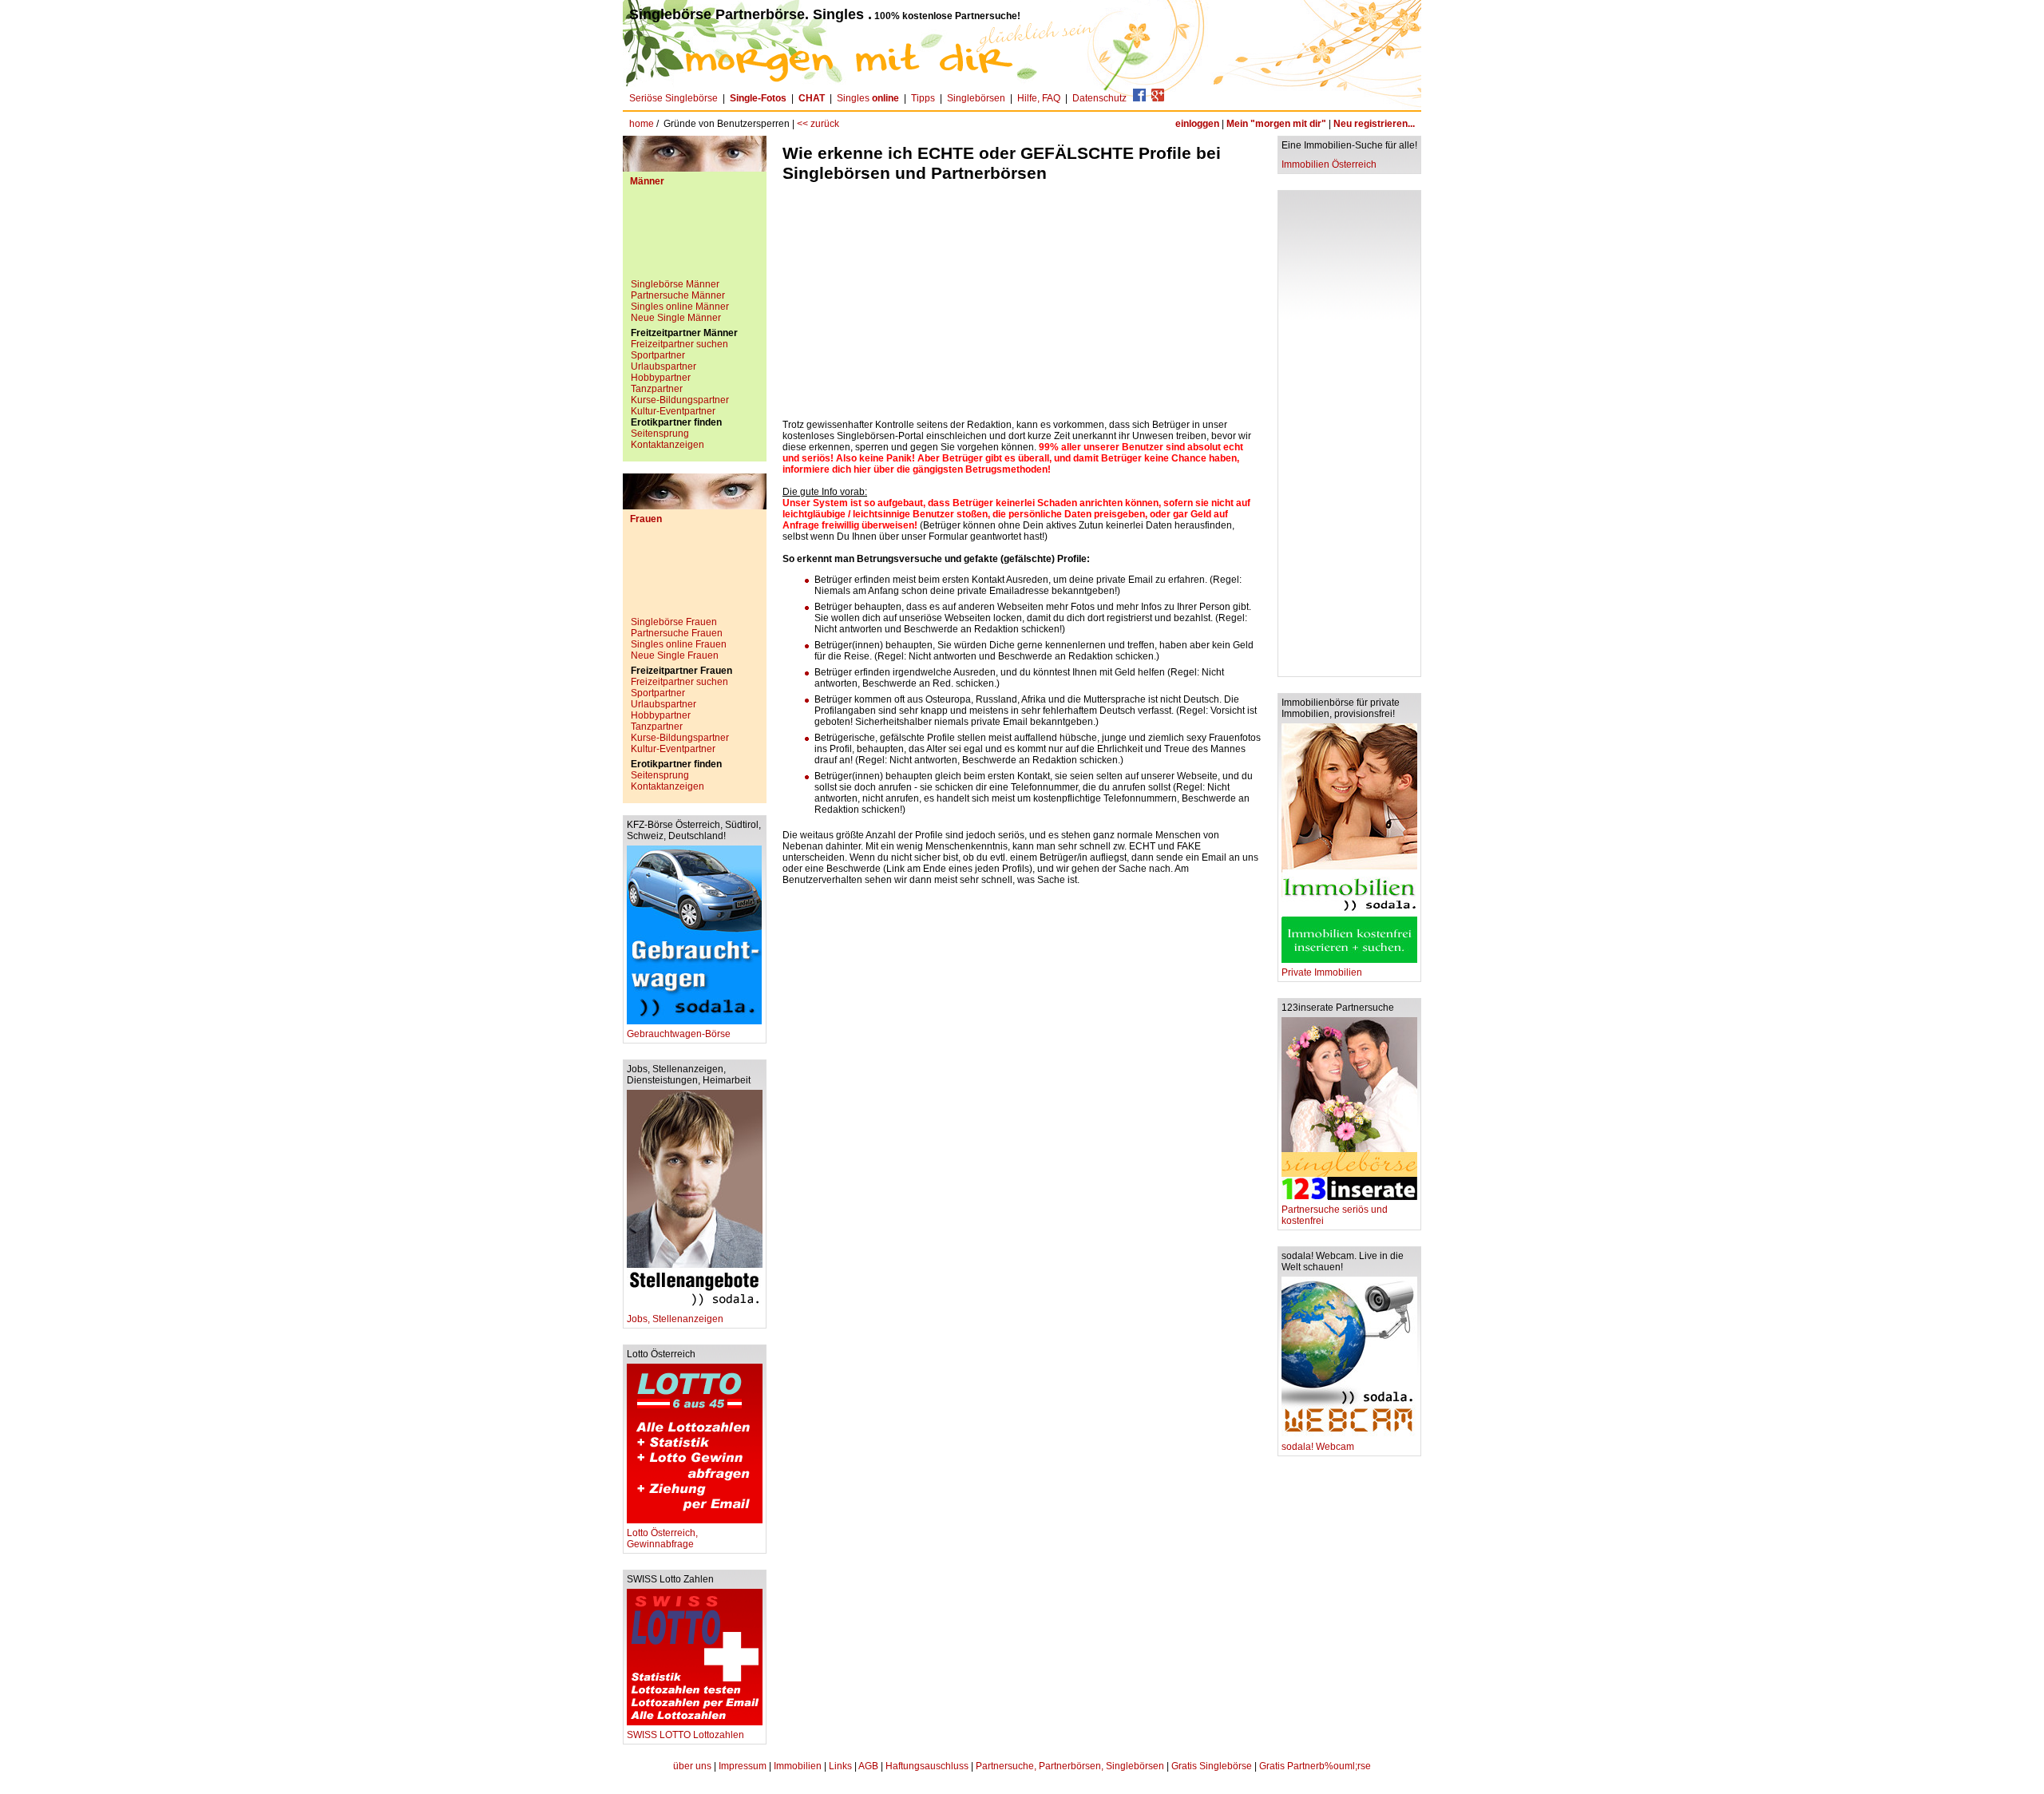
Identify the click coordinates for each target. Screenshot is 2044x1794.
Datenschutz (1099, 98)
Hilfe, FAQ (1039, 98)
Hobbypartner (661, 378)
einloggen (1197, 124)
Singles (868, 98)
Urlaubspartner (664, 366)
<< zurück (818, 124)
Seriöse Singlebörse (673, 98)
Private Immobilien (1322, 972)
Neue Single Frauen (675, 655)
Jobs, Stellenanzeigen (675, 1319)
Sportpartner (658, 355)
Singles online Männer (680, 307)
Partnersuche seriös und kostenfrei (1335, 1215)
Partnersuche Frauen (677, 633)
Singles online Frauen (679, 644)
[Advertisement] (695, 239)
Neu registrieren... (1374, 124)
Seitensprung (660, 434)
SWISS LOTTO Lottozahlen (685, 1735)
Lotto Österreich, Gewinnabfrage (662, 1539)
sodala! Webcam (1318, 1447)
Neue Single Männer (676, 318)
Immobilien (798, 1766)
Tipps (923, 98)
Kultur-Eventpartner (673, 411)
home (642, 124)
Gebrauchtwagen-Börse (679, 1034)
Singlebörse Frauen (674, 622)
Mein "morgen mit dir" (1276, 124)
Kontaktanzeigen (667, 445)
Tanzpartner (657, 389)
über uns (692, 1766)
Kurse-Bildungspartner (680, 400)
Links (840, 1766)
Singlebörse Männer (675, 284)
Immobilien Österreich (1329, 164)
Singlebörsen (976, 98)
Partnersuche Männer (678, 295)
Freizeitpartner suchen (679, 344)
